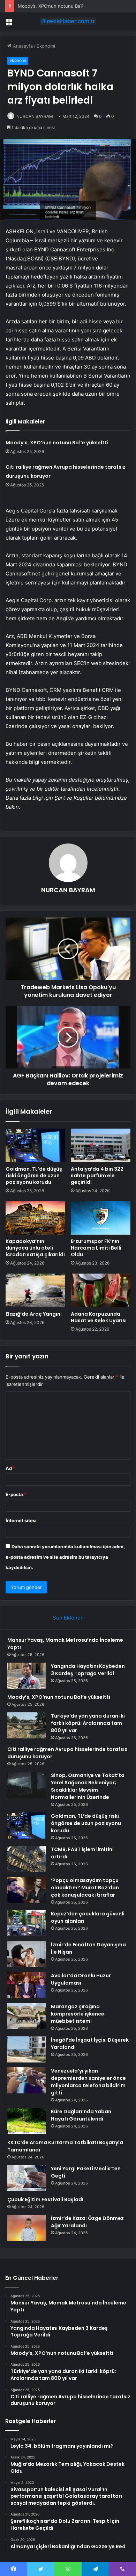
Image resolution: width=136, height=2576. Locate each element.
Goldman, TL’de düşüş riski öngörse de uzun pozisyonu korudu (34, 1176)
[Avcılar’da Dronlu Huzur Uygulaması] (27, 1985)
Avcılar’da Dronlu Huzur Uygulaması (81, 1979)
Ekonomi (46, 46)
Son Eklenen (68, 1618)
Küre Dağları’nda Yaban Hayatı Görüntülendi (81, 2115)
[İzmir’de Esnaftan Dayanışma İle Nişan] (27, 1954)
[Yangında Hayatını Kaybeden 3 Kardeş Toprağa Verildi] (27, 1676)
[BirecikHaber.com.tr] (68, 21)
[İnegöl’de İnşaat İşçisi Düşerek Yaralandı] (27, 2049)
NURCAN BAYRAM (35, 116)
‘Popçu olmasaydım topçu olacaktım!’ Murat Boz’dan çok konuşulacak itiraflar (85, 1888)
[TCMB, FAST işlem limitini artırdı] (27, 1859)
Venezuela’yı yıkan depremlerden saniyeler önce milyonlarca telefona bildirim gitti (88, 2082)
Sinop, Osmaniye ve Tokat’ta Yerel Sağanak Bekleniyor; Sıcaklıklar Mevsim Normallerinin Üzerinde (88, 1786)
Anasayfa (22, 46)
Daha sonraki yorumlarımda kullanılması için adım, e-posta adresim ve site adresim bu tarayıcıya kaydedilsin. (65, 1557)
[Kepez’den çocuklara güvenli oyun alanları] (27, 1923)
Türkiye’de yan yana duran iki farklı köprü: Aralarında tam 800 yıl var (88, 1723)
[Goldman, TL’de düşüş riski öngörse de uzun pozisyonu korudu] (35, 1145)
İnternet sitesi (21, 1520)
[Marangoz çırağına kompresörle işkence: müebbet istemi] (27, 2016)
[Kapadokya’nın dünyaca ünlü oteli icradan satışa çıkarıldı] (35, 1218)
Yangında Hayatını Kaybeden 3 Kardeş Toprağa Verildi (88, 1670)
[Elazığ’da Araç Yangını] (35, 1290)
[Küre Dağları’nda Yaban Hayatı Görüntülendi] (27, 2121)
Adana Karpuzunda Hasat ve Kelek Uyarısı (99, 1317)
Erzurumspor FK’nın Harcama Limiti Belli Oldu (96, 1248)
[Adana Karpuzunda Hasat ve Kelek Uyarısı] (101, 1290)
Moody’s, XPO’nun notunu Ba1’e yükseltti (61, 6)
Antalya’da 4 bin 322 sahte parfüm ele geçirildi (97, 1176)
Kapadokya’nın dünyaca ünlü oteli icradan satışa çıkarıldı (35, 1248)
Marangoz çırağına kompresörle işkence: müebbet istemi (78, 2014)
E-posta (16, 1494)
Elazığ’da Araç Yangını (34, 1314)
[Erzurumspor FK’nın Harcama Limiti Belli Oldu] (101, 1218)
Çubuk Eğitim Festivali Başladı (45, 2199)
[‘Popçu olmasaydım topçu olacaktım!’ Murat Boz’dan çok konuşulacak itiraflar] (27, 1890)
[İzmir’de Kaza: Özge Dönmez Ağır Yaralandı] (27, 2228)
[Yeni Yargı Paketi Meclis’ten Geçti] (27, 2178)
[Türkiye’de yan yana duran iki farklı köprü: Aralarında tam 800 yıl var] (27, 1725)
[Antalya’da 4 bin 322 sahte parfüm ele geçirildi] (101, 1145)
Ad (10, 1468)
